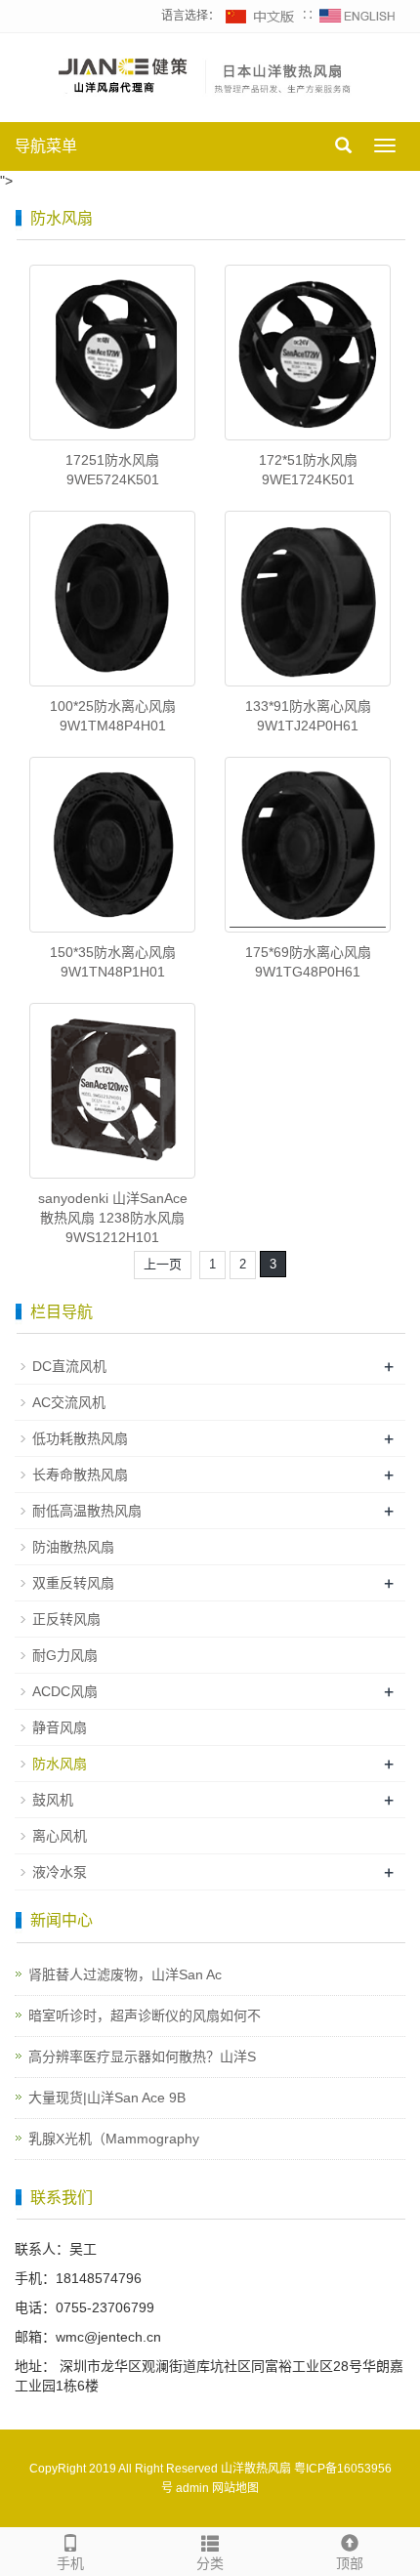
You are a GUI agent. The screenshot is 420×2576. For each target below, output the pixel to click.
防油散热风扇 (73, 1547)
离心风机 (60, 1836)
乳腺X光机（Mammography (114, 2139)
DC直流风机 (69, 1366)
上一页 (163, 1264)
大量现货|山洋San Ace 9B (107, 2098)
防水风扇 (60, 1764)
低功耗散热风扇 (80, 1438)
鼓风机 (53, 1800)
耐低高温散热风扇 (87, 1511)
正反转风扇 (66, 1619)
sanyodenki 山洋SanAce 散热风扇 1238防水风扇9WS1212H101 (113, 1218)
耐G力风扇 (65, 1655)
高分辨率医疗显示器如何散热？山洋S (142, 2057)
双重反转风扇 (73, 1583)
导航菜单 (46, 146)
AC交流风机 (69, 1402)
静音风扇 (60, 1727)
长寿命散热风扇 (80, 1475)
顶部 (350, 2563)
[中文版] (261, 16)
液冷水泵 (60, 1872)
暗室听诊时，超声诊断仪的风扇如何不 (145, 2015)
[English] (357, 16)
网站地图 (235, 2488)
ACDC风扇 (65, 1691)
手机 (70, 2563)
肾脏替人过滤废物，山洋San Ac (125, 1974)
